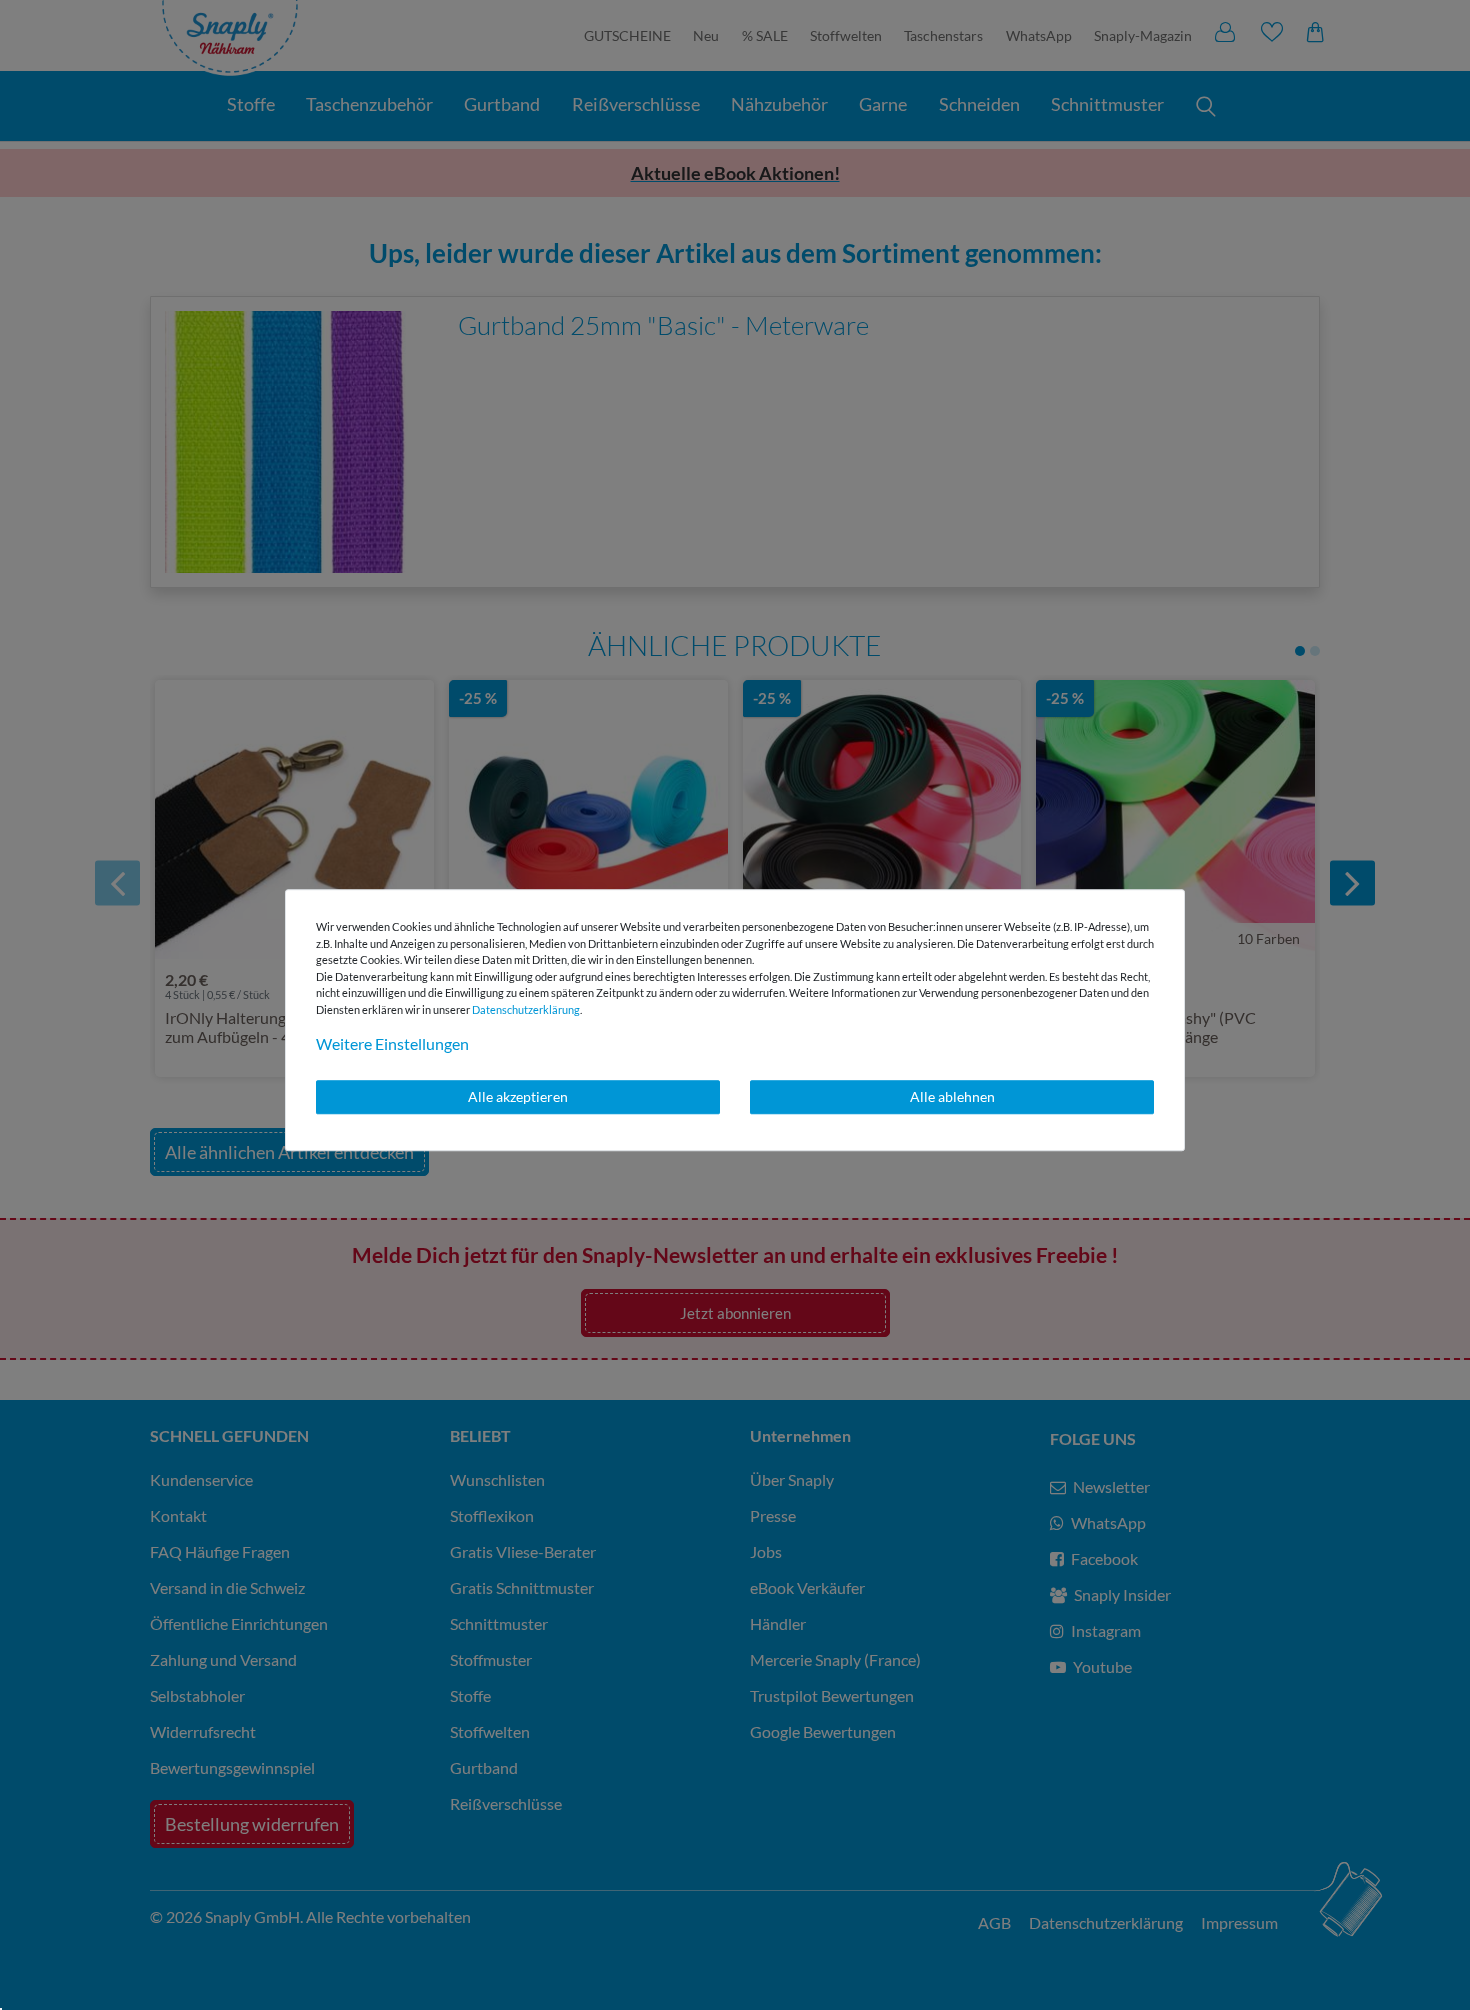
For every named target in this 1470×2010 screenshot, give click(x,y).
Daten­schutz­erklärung (526, 1009)
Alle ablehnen (952, 1096)
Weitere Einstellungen (392, 1043)
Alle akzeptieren (518, 1096)
